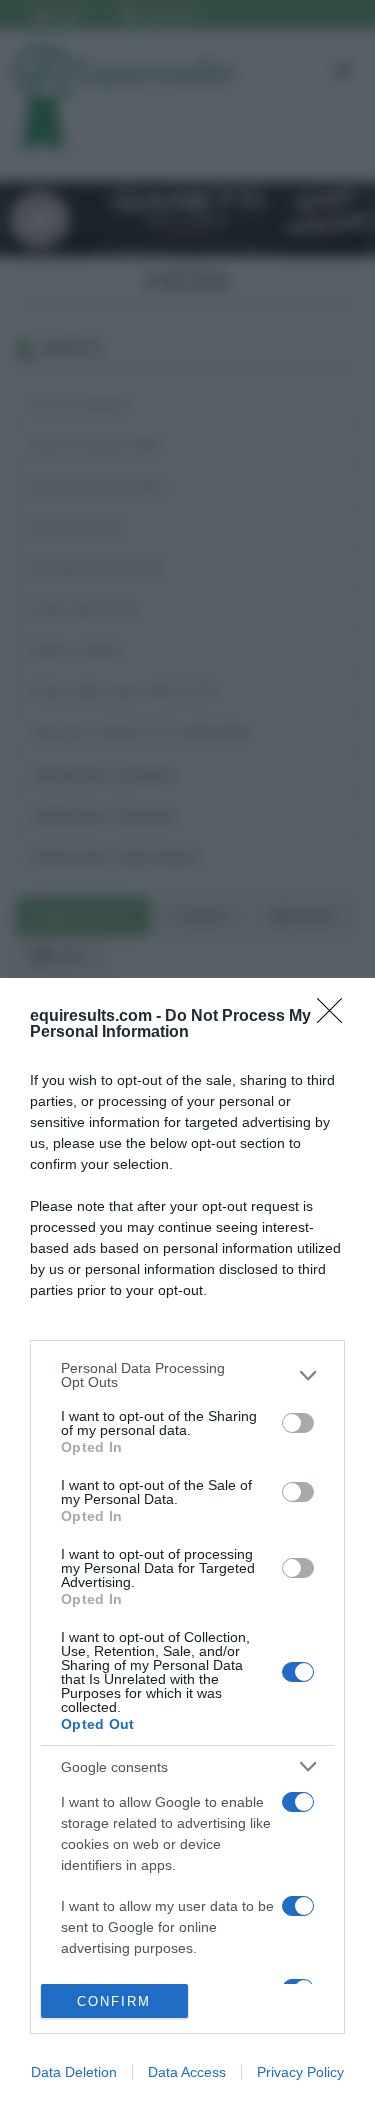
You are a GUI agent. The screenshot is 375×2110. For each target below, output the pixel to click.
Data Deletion (74, 2072)
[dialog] (187, 1544)
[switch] (298, 1423)
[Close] (336, 1017)
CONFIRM (114, 2001)
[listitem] (187, 1375)
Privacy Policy (300, 2072)
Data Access (187, 2072)
